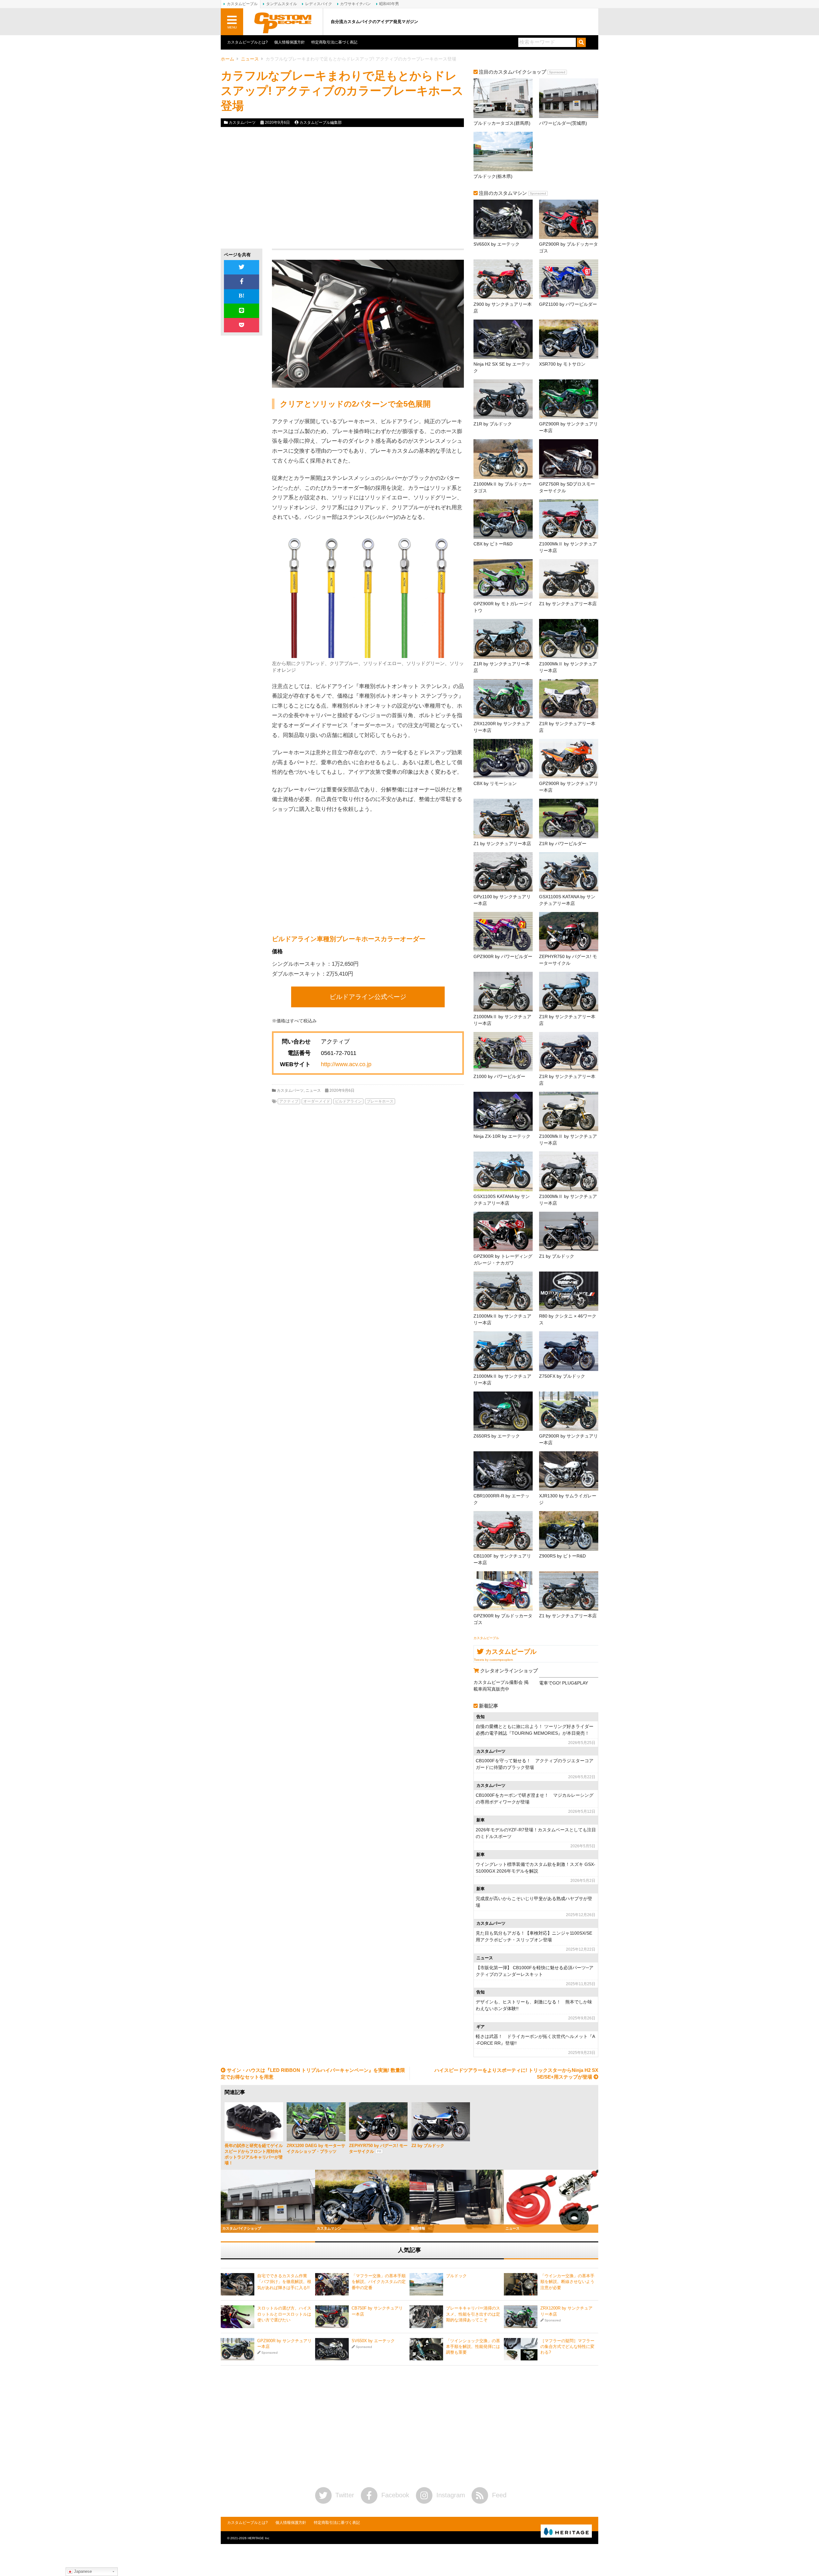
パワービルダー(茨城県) (563, 123)
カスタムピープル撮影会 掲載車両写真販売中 (501, 1686)
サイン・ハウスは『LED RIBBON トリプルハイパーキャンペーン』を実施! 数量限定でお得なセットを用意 (313, 2073)
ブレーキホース (380, 1101)
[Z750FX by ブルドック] (569, 1351)
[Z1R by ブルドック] (503, 399)
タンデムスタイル (282, 4)
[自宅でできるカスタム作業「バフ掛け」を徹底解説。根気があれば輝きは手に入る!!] (238, 2284)
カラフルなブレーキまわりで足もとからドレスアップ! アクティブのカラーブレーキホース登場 (342, 91)
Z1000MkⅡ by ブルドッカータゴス (502, 487)
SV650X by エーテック (497, 244)
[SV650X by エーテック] (503, 219)
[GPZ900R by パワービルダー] (503, 932)
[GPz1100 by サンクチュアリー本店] (503, 872)
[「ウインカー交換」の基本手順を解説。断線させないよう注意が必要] (521, 2284)
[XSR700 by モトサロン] (569, 339)
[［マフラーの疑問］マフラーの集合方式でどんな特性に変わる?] (521, 2349)
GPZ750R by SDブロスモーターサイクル (567, 487)
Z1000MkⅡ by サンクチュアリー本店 (568, 547)
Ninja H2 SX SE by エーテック (502, 367)
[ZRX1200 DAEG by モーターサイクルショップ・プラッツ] (316, 2122)
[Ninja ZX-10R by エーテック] (503, 1111)
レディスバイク (319, 4)
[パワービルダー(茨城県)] (569, 98)
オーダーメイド (317, 1101)
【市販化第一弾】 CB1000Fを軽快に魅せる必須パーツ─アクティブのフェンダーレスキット (535, 1971)
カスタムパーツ (242, 123)
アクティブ (289, 1101)
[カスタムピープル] (283, 22)
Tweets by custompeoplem (493, 1660)
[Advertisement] (279, 188)
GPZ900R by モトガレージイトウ (503, 607)
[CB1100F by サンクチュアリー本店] (503, 1531)
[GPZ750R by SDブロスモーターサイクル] (569, 459)
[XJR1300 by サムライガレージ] (569, 1471)
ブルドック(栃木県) (493, 176)
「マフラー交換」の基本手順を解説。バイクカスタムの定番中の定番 (379, 2282)
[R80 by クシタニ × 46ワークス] (569, 1291)
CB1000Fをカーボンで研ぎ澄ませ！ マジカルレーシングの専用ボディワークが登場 (535, 1799)
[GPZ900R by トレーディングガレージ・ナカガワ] (503, 1231)
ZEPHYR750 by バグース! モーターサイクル (568, 960)
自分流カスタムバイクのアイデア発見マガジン (374, 22)
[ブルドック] (426, 2284)
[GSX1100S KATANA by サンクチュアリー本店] (569, 872)
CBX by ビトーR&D (493, 544)
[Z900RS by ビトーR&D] (569, 1531)
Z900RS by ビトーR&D (562, 1556)
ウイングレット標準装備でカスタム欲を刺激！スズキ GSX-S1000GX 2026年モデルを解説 (536, 1868)
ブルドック (456, 2276)
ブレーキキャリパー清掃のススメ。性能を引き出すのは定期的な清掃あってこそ (473, 2314)
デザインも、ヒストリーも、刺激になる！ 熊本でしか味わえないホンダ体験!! (534, 2005)
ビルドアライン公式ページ (368, 997)
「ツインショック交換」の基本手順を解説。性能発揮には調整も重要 (473, 2346)
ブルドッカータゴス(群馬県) (502, 123)
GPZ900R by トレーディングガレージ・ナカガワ (503, 1260)
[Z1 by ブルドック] (569, 1231)
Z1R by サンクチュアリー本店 (502, 667)
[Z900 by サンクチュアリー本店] (503, 279)
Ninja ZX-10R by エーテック (502, 1136)
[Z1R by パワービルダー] (569, 818)
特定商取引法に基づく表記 (334, 42)
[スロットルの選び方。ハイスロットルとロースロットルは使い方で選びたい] (238, 2317)
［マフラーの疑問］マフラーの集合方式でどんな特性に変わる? (567, 2346)
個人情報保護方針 (290, 42)
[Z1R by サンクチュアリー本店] (503, 639)
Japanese (82, 2571)
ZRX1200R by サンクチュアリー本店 (502, 727)
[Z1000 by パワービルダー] (503, 1052)
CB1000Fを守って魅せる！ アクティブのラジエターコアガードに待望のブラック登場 (535, 1764)
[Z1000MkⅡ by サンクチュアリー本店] (569, 519)
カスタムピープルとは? (247, 42)
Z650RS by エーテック (497, 1436)
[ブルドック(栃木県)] (503, 151)
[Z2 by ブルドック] (441, 2122)
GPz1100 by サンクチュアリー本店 (502, 900)
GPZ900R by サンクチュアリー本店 (569, 427)
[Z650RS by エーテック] (503, 1411)
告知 (481, 1717)
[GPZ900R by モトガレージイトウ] (503, 579)
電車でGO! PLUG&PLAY (564, 1683)
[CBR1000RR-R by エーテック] (503, 1471)
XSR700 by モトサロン (562, 364)
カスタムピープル (486, 1638)
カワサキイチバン (355, 4)
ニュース (250, 59)
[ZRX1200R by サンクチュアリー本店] (503, 699)
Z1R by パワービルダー (563, 844)
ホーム (227, 59)
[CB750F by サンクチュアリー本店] (332, 2317)
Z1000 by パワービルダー (499, 1076)
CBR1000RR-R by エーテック (501, 1499)
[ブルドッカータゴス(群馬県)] (503, 98)
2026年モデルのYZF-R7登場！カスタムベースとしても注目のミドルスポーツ (536, 1833)
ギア (481, 2027)
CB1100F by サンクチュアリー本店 (502, 1559)
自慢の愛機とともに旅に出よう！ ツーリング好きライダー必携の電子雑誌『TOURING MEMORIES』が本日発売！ (535, 1730)
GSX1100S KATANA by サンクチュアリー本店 (567, 900)
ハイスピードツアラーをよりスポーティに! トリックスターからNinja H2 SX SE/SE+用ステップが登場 (516, 2073)
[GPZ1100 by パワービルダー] (569, 279)
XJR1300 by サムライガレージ (568, 1499)
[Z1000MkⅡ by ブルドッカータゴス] (503, 459)
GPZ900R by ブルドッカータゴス (569, 247)
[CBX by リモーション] (503, 759)
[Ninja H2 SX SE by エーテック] (503, 339)
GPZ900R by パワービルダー (503, 956)
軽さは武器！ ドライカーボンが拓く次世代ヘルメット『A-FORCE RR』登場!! (535, 2040)
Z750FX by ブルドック (562, 1376)
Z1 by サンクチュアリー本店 (568, 604)
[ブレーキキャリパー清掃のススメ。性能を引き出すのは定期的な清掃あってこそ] (426, 2317)
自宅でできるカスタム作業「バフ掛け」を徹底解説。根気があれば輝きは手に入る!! (284, 2282)
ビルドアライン (348, 1101)
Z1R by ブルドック (493, 424)
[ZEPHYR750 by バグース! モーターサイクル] (569, 932)
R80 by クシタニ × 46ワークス (568, 1319)
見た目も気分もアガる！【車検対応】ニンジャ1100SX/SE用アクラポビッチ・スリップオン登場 (534, 1936)
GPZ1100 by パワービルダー (568, 304)
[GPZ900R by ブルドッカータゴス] (569, 219)
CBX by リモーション (495, 783)
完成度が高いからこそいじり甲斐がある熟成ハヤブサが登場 (534, 1902)
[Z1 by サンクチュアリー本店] (569, 579)
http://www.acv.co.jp (346, 1064)
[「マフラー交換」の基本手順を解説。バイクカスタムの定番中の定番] (332, 2284)
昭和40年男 (389, 4)
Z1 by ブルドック (557, 1256)
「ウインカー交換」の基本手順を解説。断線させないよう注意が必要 (567, 2282)
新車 (481, 1820)
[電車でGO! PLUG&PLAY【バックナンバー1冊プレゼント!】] (569, 1677)
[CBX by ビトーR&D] (503, 519)
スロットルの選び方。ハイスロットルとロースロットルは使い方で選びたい (284, 2314)
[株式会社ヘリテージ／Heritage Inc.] (566, 2532)
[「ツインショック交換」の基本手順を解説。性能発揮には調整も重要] (426, 2349)
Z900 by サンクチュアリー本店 (503, 308)
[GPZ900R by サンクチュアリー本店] (569, 399)
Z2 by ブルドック (428, 2146)
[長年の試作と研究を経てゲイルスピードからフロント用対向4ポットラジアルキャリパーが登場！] (254, 2122)
